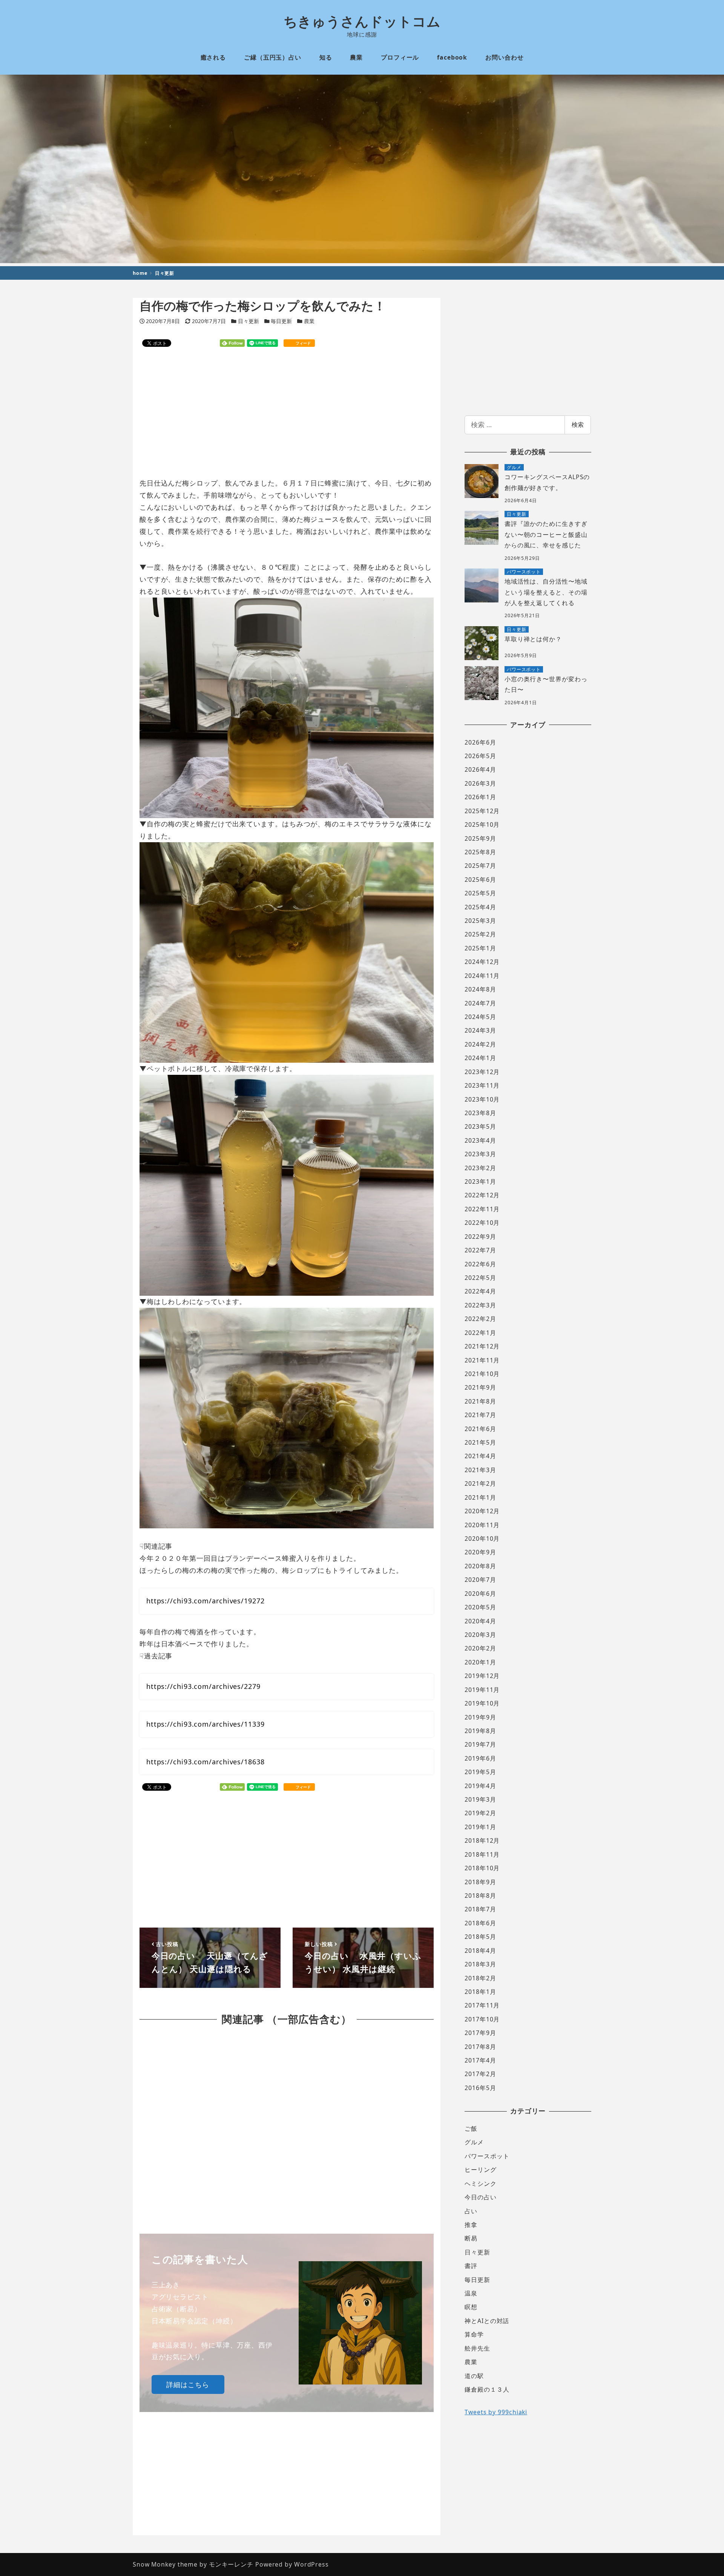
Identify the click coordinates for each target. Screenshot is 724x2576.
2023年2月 (480, 1168)
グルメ (474, 2142)
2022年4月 (480, 1291)
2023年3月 (480, 1154)
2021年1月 (480, 1497)
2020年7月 (480, 1580)
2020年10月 (482, 1539)
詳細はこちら (188, 2384)
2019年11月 (482, 1690)
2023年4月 (480, 1140)
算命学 (474, 2334)
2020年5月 (480, 1607)
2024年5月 (480, 1017)
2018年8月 (480, 1896)
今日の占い (481, 2197)
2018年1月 (480, 1992)
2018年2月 (480, 1978)
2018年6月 (480, 1923)
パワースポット (487, 2156)
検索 (578, 424)
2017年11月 (482, 2005)
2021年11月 (482, 1360)
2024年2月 (480, 1044)
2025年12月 (482, 811)
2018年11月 (482, 1854)
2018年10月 (482, 1868)
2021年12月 (482, 1346)
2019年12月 (482, 1676)
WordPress (311, 2564)
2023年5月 (480, 1126)
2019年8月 (480, 1731)
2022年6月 (480, 1264)
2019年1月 (480, 1827)
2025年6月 (480, 880)
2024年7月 (480, 1003)
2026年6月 (480, 742)
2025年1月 (480, 948)
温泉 (471, 2293)
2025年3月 (480, 921)
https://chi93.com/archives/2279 (203, 1686)
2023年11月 (482, 1085)
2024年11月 (482, 976)
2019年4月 (480, 1786)
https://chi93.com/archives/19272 (206, 1601)
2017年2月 (480, 2074)
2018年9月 (480, 1882)
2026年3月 (480, 783)
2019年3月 (480, 1799)
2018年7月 (480, 1909)
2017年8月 (480, 2047)
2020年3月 (480, 1635)
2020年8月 (480, 1566)
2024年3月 (480, 1030)
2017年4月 (480, 2060)
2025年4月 (480, 907)
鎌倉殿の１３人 (487, 2389)
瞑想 (471, 2307)
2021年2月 (480, 1483)
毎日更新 (281, 321)
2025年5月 (480, 893)
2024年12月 (482, 962)
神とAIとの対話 (487, 2321)
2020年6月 (480, 1594)
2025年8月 (480, 852)
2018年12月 (482, 1840)
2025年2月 (480, 934)
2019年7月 (480, 1744)
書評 (471, 2266)
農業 (309, 321)
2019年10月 (482, 1703)
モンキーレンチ (231, 2564)
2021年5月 (480, 1442)
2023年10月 (482, 1099)
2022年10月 (482, 1223)
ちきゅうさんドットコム (362, 21)
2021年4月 (480, 1456)
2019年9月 (480, 1717)
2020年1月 (480, 1662)
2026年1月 (480, 797)
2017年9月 (480, 2033)
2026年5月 (480, 756)
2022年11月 (482, 1209)
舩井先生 (477, 2348)
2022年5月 (480, 1278)
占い (471, 2211)
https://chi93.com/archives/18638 (206, 1762)
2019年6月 (480, 1758)
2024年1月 (480, 1058)
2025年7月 (480, 866)
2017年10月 (482, 2019)
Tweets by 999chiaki (496, 2412)
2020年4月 (480, 1621)
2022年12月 (482, 1195)
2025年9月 (480, 838)
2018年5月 (480, 1937)
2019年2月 (480, 1813)
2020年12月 (482, 1511)
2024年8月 (480, 989)
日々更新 (248, 321)
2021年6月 (480, 1429)
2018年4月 (480, 1951)
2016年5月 (480, 2088)
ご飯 (471, 2129)
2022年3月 (480, 1305)
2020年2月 (480, 1648)
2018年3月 (480, 1964)
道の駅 (474, 2376)
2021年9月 (480, 1387)
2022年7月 (480, 1250)
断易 (471, 2238)
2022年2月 (480, 1319)
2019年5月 (480, 1772)
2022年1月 (480, 1333)
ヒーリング (481, 2170)
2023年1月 (480, 1181)
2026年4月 (480, 769)
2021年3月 (480, 1470)
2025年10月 (482, 824)
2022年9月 (480, 1237)
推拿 (471, 2225)
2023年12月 (482, 1072)
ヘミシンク (481, 2184)
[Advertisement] (287, 413)
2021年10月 (482, 1374)
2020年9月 (480, 1552)
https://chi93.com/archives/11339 (206, 1724)
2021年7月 (480, 1415)
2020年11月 (482, 1525)
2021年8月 (480, 1401)
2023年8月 (480, 1113)
